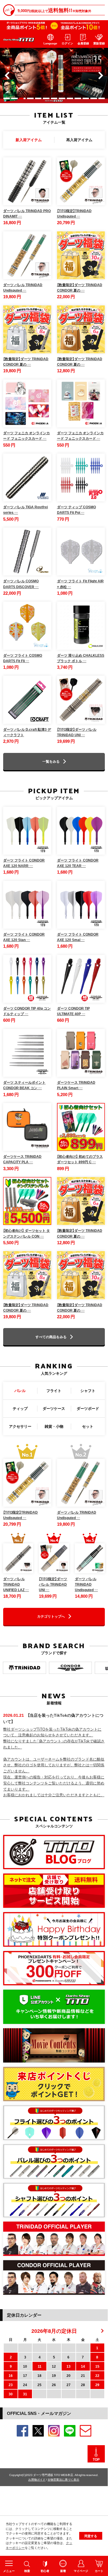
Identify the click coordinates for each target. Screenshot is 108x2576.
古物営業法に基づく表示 (63, 2479)
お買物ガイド (37, 2479)
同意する (91, 2536)
